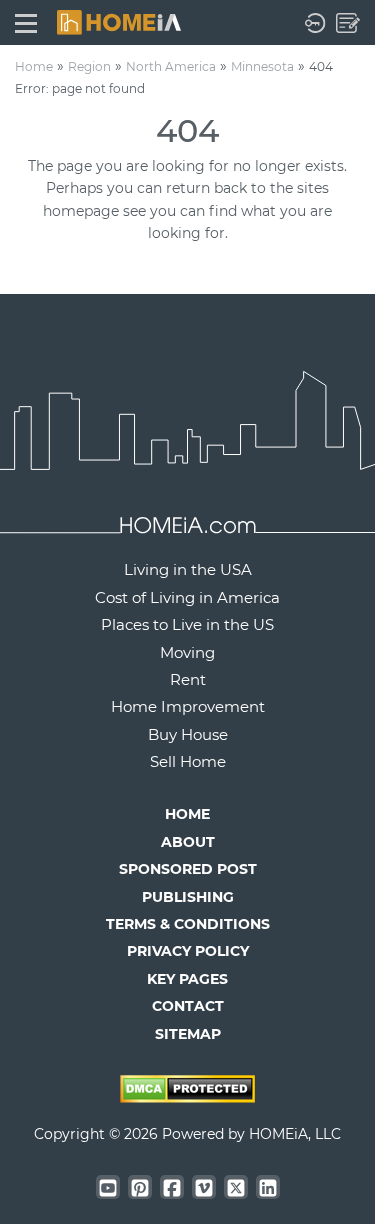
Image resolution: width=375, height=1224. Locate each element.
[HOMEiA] (119, 21)
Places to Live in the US (187, 624)
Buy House (188, 734)
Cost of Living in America (187, 597)
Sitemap (188, 1034)
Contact (188, 1006)
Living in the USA (188, 569)
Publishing (188, 897)
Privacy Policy (188, 951)
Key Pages (187, 979)
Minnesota (262, 66)
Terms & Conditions (188, 924)
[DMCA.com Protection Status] (187, 1098)
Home (34, 66)
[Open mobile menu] (26, 22)
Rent (188, 679)
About (188, 842)
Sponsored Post (188, 869)
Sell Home (188, 761)
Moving (187, 652)
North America (171, 66)
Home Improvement (188, 706)
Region (89, 66)
